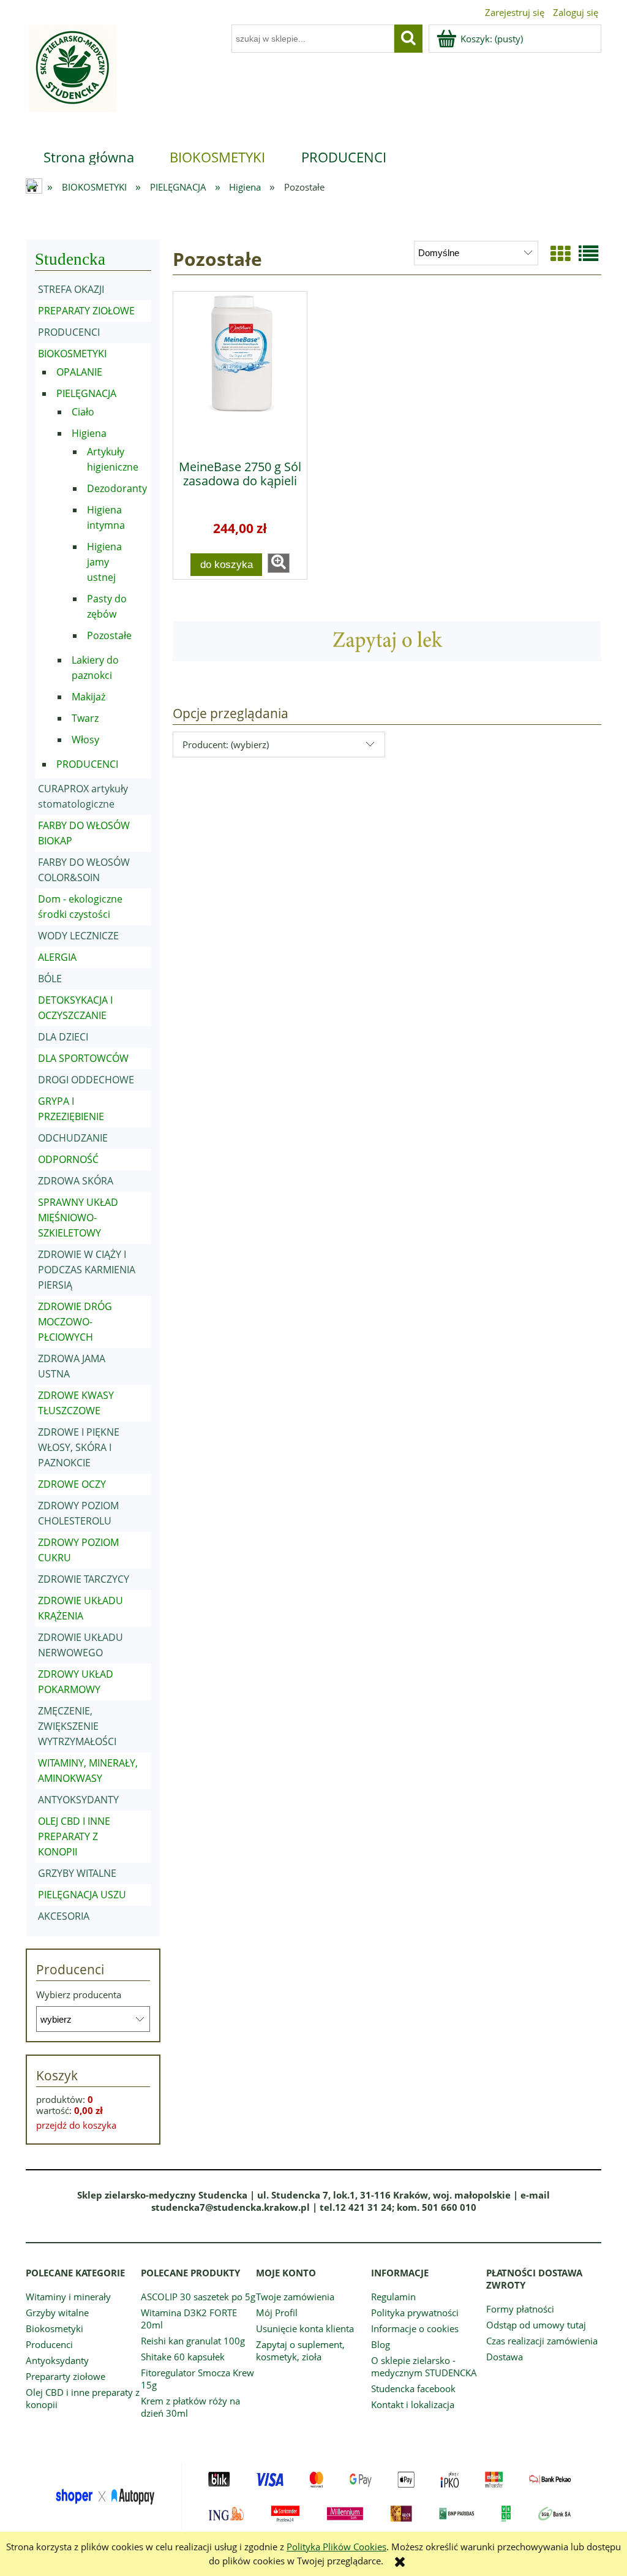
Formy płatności (520, 2309)
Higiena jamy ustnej (104, 562)
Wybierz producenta (79, 1995)
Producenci (49, 2344)
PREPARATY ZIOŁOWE (86, 311)
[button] (279, 563)
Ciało (83, 412)
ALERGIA (57, 957)
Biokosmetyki (54, 2328)
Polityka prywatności (415, 2313)
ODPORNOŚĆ (68, 1159)
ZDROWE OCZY (72, 1484)
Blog (381, 2344)
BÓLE (50, 979)
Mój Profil (277, 2313)
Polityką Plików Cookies (336, 2547)
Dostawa (505, 2357)
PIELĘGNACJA (86, 393)
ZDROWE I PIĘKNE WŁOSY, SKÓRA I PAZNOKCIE (79, 1447)
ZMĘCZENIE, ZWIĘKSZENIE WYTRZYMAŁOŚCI (77, 1726)
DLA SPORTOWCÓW (83, 1058)
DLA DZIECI (63, 1037)
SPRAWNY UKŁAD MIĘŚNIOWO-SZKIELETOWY (78, 1218)
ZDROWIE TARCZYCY (84, 1579)
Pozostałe (109, 635)
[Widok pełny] (588, 253)
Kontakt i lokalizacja (413, 2404)
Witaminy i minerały (68, 2297)
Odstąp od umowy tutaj (536, 2325)
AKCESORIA (64, 1916)
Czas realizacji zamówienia (542, 2341)
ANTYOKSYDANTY (78, 1800)
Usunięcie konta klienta (305, 2328)
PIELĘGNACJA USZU (82, 1895)
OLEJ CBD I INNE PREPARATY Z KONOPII (74, 1836)
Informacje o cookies (415, 2328)
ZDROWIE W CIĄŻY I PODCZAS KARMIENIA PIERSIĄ (87, 1270)
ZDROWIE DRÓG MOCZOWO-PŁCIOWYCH (75, 1322)
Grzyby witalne (57, 2313)
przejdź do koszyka (76, 2125)
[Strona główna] (71, 76)
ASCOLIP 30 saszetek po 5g (198, 2297)
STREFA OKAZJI (71, 289)
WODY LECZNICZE (78, 936)
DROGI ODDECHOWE (86, 1080)
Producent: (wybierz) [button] (226, 744)
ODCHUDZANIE (73, 1138)
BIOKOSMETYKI (72, 354)
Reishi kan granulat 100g (193, 2341)
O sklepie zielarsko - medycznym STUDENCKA (424, 2366)
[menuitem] (89, 157)
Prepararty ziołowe (66, 2376)
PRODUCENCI (69, 332)
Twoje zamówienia (295, 2297)
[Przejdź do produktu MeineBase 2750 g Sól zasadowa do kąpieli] (240, 371)
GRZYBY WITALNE (77, 1873)
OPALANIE (79, 372)
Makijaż (88, 697)
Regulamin (393, 2297)
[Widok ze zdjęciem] (560, 253)
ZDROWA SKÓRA (76, 1181)
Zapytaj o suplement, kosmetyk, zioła (300, 2351)
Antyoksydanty (57, 2360)
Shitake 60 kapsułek (183, 2357)
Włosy (85, 740)
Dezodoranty (117, 488)
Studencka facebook (413, 2388)
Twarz (85, 718)
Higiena (89, 433)
